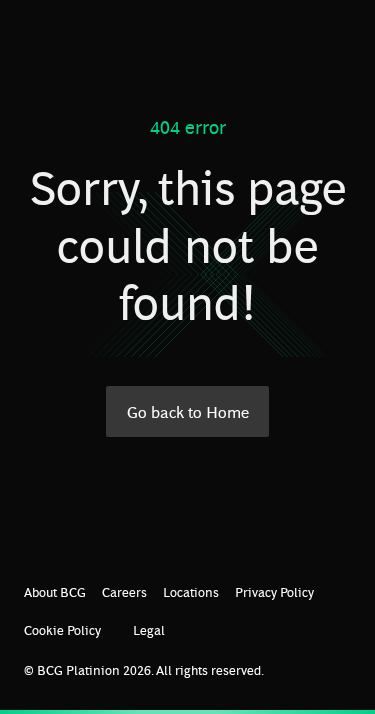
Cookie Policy (62, 629)
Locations (191, 591)
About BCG (55, 591)
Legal (149, 629)
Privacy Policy (274, 591)
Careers (124, 591)
